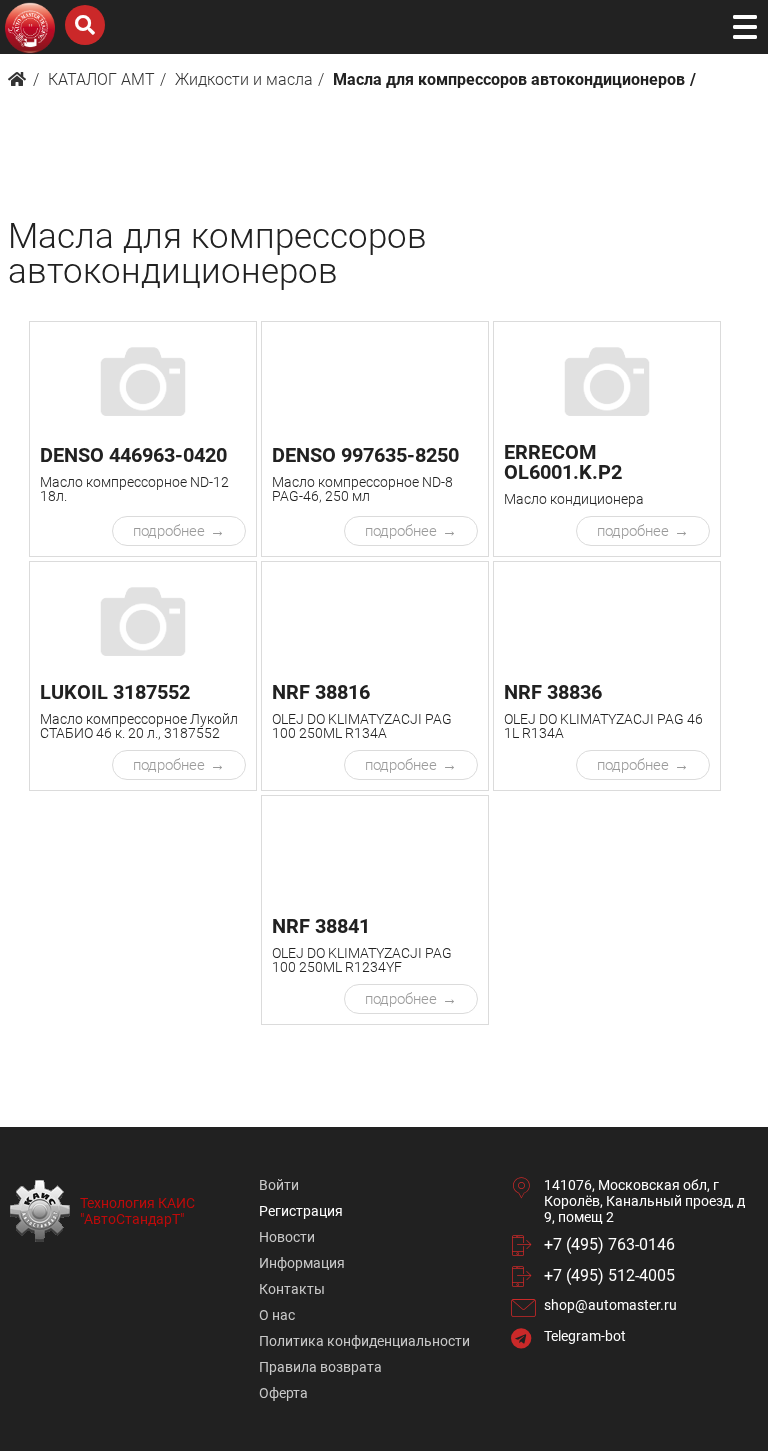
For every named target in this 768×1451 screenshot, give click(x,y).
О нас (277, 1315)
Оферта (283, 1393)
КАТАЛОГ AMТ (101, 79)
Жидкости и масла (244, 79)
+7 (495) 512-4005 (609, 1275)
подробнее (169, 531)
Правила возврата (320, 1367)
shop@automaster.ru (610, 1305)
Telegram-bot (585, 1336)
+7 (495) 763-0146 (609, 1244)
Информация (302, 1263)
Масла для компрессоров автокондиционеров (509, 79)
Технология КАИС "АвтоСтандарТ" (137, 1211)
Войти (279, 1185)
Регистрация (301, 1211)
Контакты (292, 1289)
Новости (287, 1237)
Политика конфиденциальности (364, 1341)
